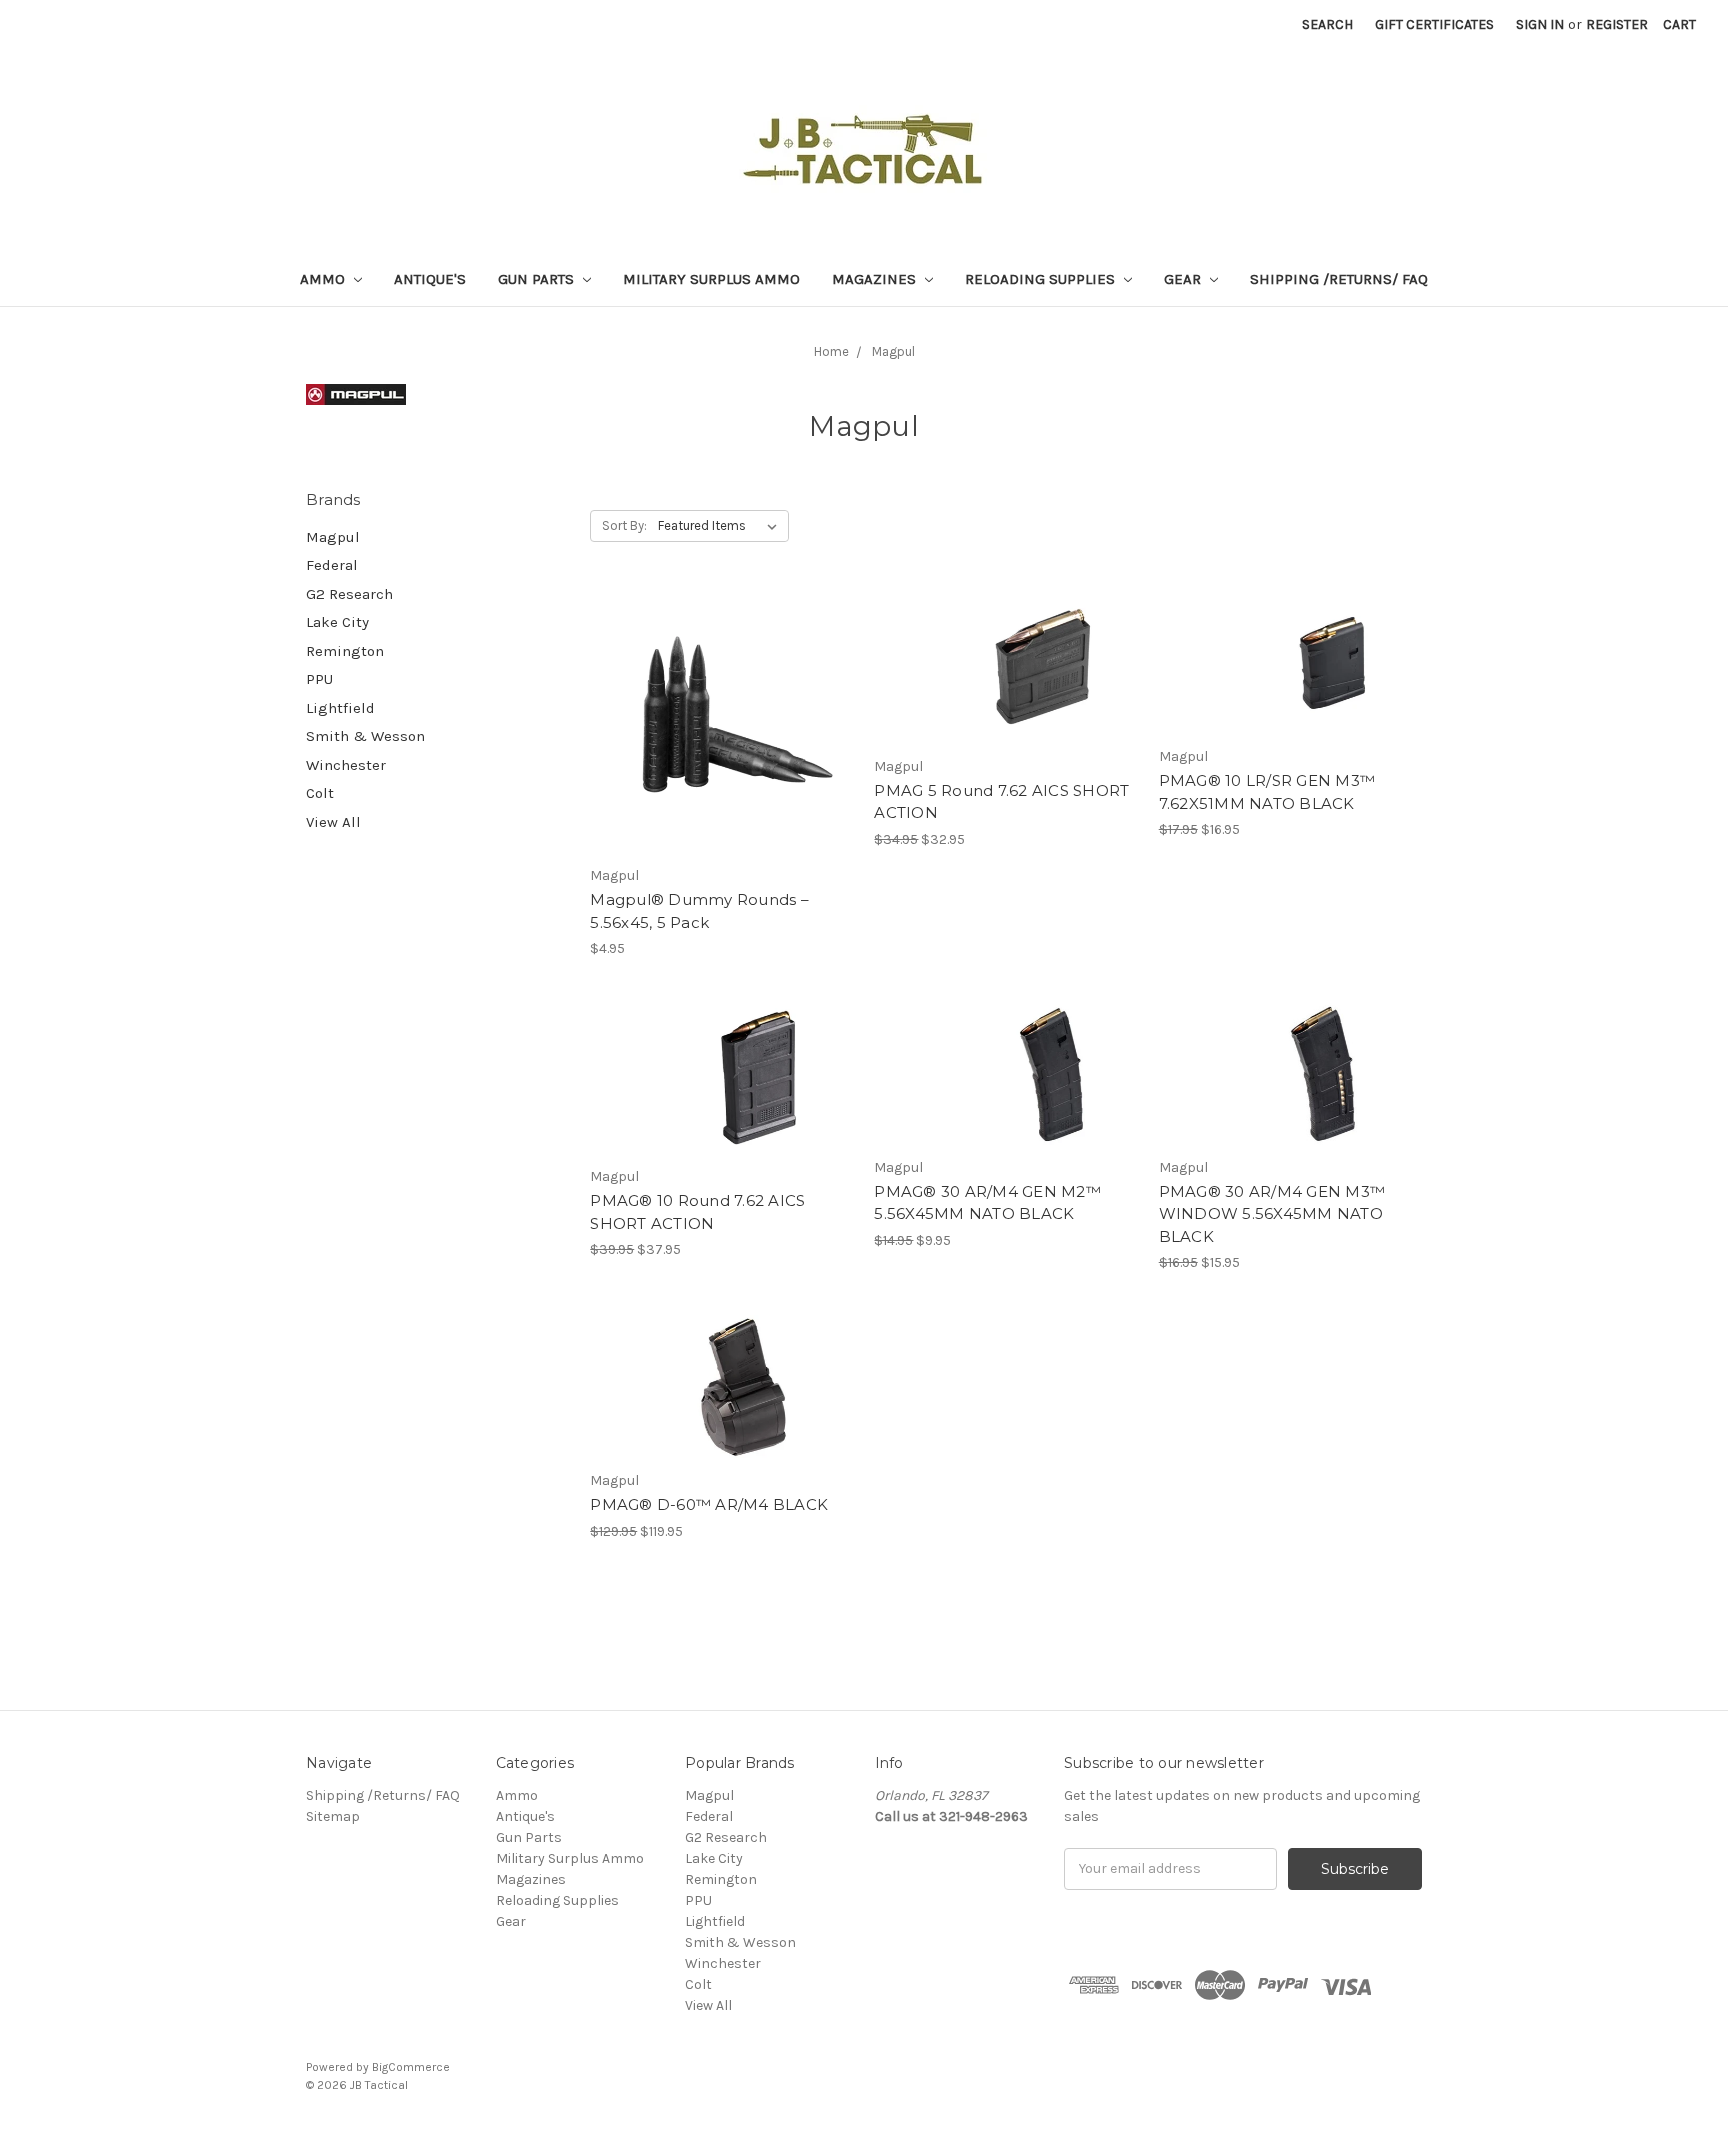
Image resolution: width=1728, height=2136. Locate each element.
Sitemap (333, 1816)
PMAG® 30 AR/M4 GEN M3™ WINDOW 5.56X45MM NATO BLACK (1272, 1214)
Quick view (722, 687)
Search (1327, 24)
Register (1617, 24)
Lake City (337, 622)
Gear (1184, 279)
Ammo (324, 279)
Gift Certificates (1434, 24)
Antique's (430, 279)
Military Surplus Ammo (711, 279)
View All (333, 822)
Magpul (893, 351)
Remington (345, 651)
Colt (320, 793)
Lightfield (340, 708)
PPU (319, 679)
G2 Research (349, 594)
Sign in (1540, 24)
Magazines (876, 279)
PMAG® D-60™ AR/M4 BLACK (709, 1504)
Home (831, 351)
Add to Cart (721, 758)
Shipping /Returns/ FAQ (1339, 279)
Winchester (346, 765)
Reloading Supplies (1042, 279)
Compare (715, 723)
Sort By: (624, 525)
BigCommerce (411, 2067)
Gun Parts (538, 279)
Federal (332, 565)
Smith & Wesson (365, 736)
